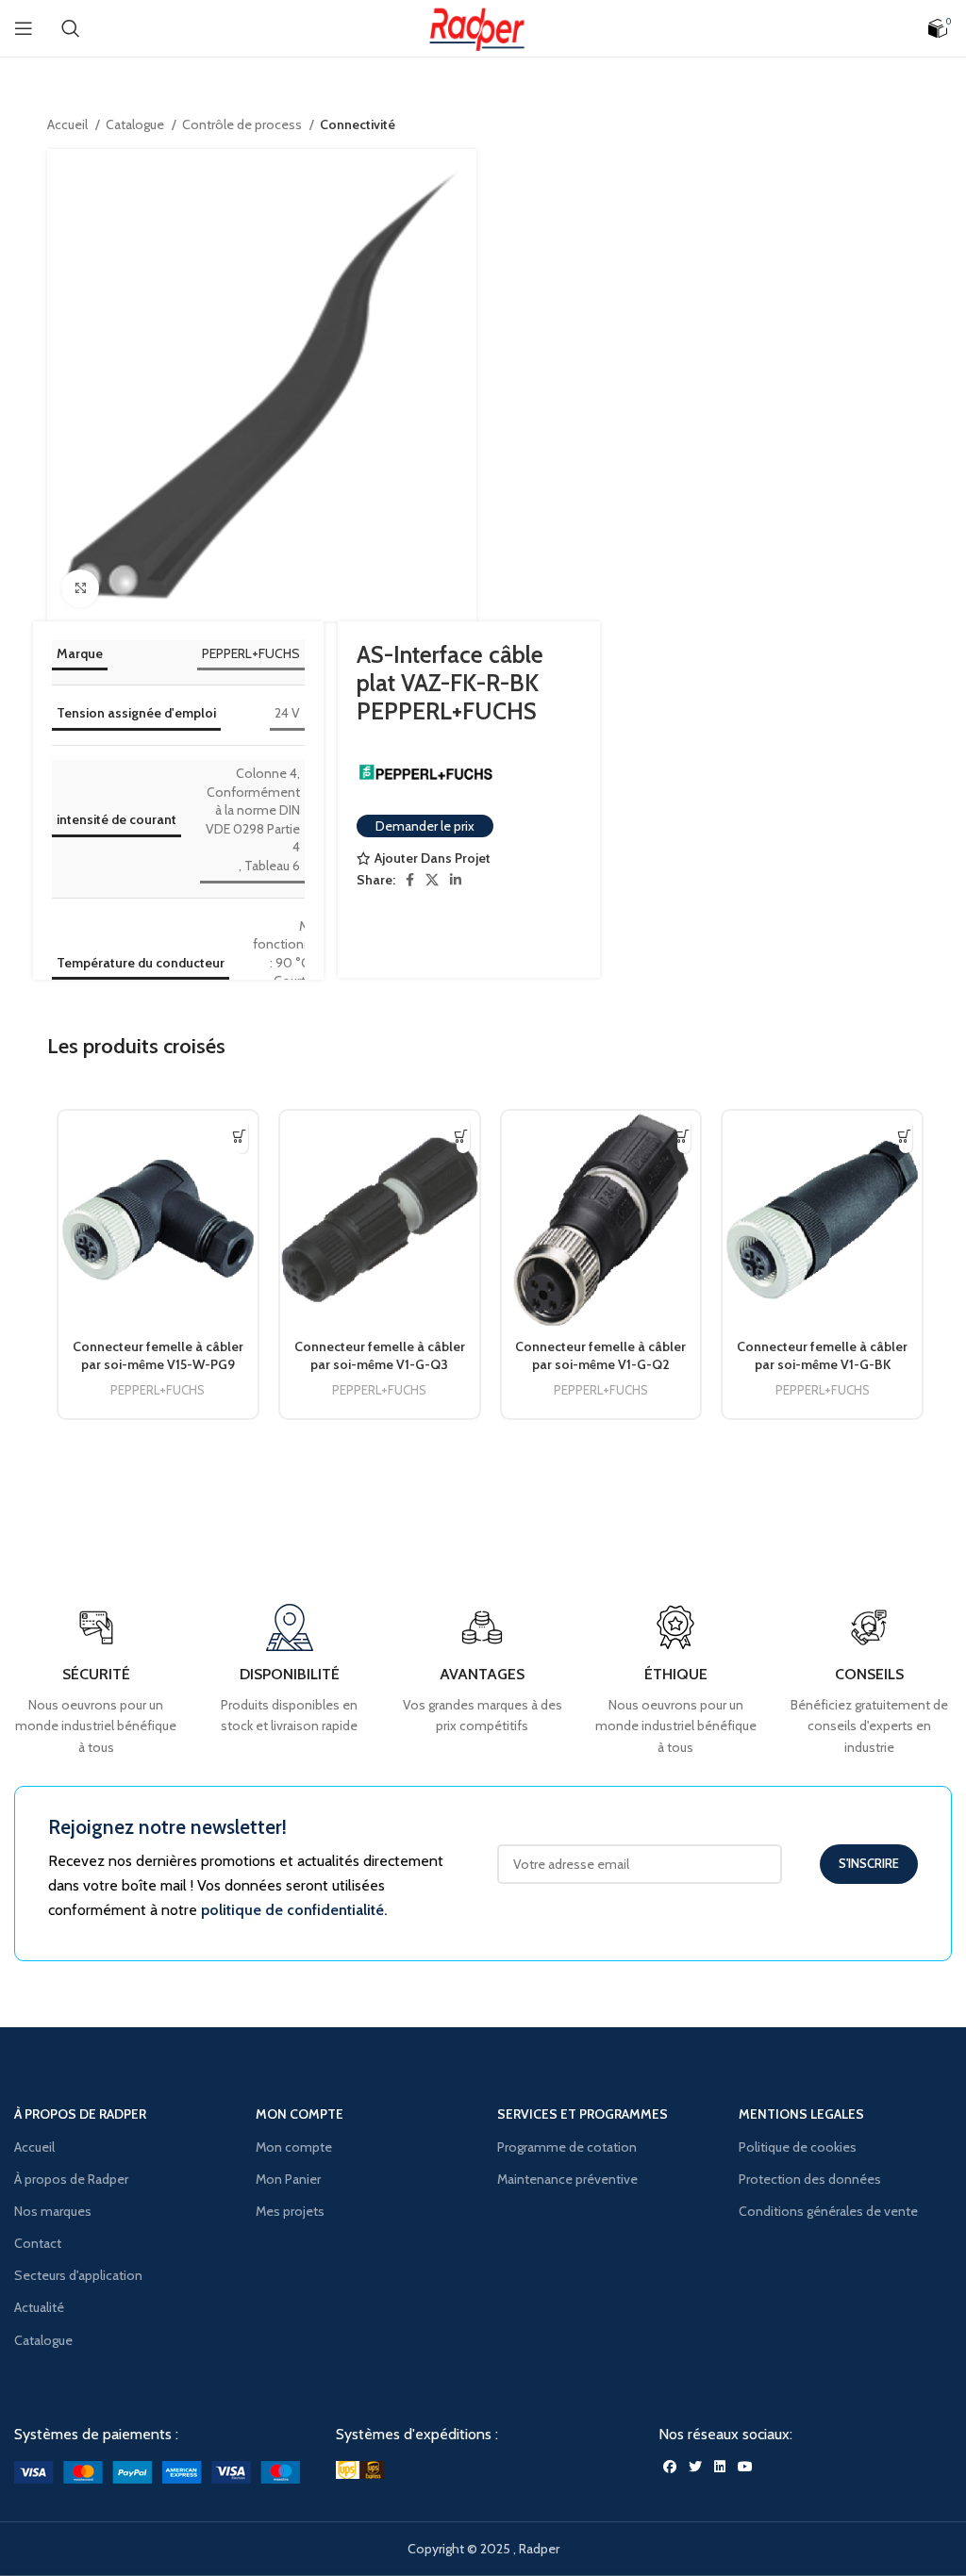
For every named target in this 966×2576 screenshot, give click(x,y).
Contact (38, 2243)
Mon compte (294, 2147)
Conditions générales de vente (828, 2211)
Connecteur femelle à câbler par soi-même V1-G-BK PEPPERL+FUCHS (822, 1365)
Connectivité (358, 124)
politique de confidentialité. (294, 1910)
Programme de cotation (567, 2147)
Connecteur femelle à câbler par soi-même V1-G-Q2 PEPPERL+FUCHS (600, 1365)
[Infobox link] (869, 1681)
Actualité (39, 2307)
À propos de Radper (71, 2179)
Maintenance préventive (567, 2179)
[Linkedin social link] (456, 880)
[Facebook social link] (410, 880)
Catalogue (136, 124)
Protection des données (810, 2179)
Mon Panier (288, 2179)
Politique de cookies (798, 2147)
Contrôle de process (243, 124)
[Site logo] (483, 26)
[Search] (71, 28)
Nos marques (53, 2211)
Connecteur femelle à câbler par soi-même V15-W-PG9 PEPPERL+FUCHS (158, 1365)
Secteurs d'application (78, 2275)
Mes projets (290, 2211)
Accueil (69, 124)
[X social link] (432, 880)
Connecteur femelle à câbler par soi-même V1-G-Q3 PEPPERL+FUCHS (380, 1365)
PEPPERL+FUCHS (251, 653)
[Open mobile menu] (24, 28)
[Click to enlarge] (80, 588)
